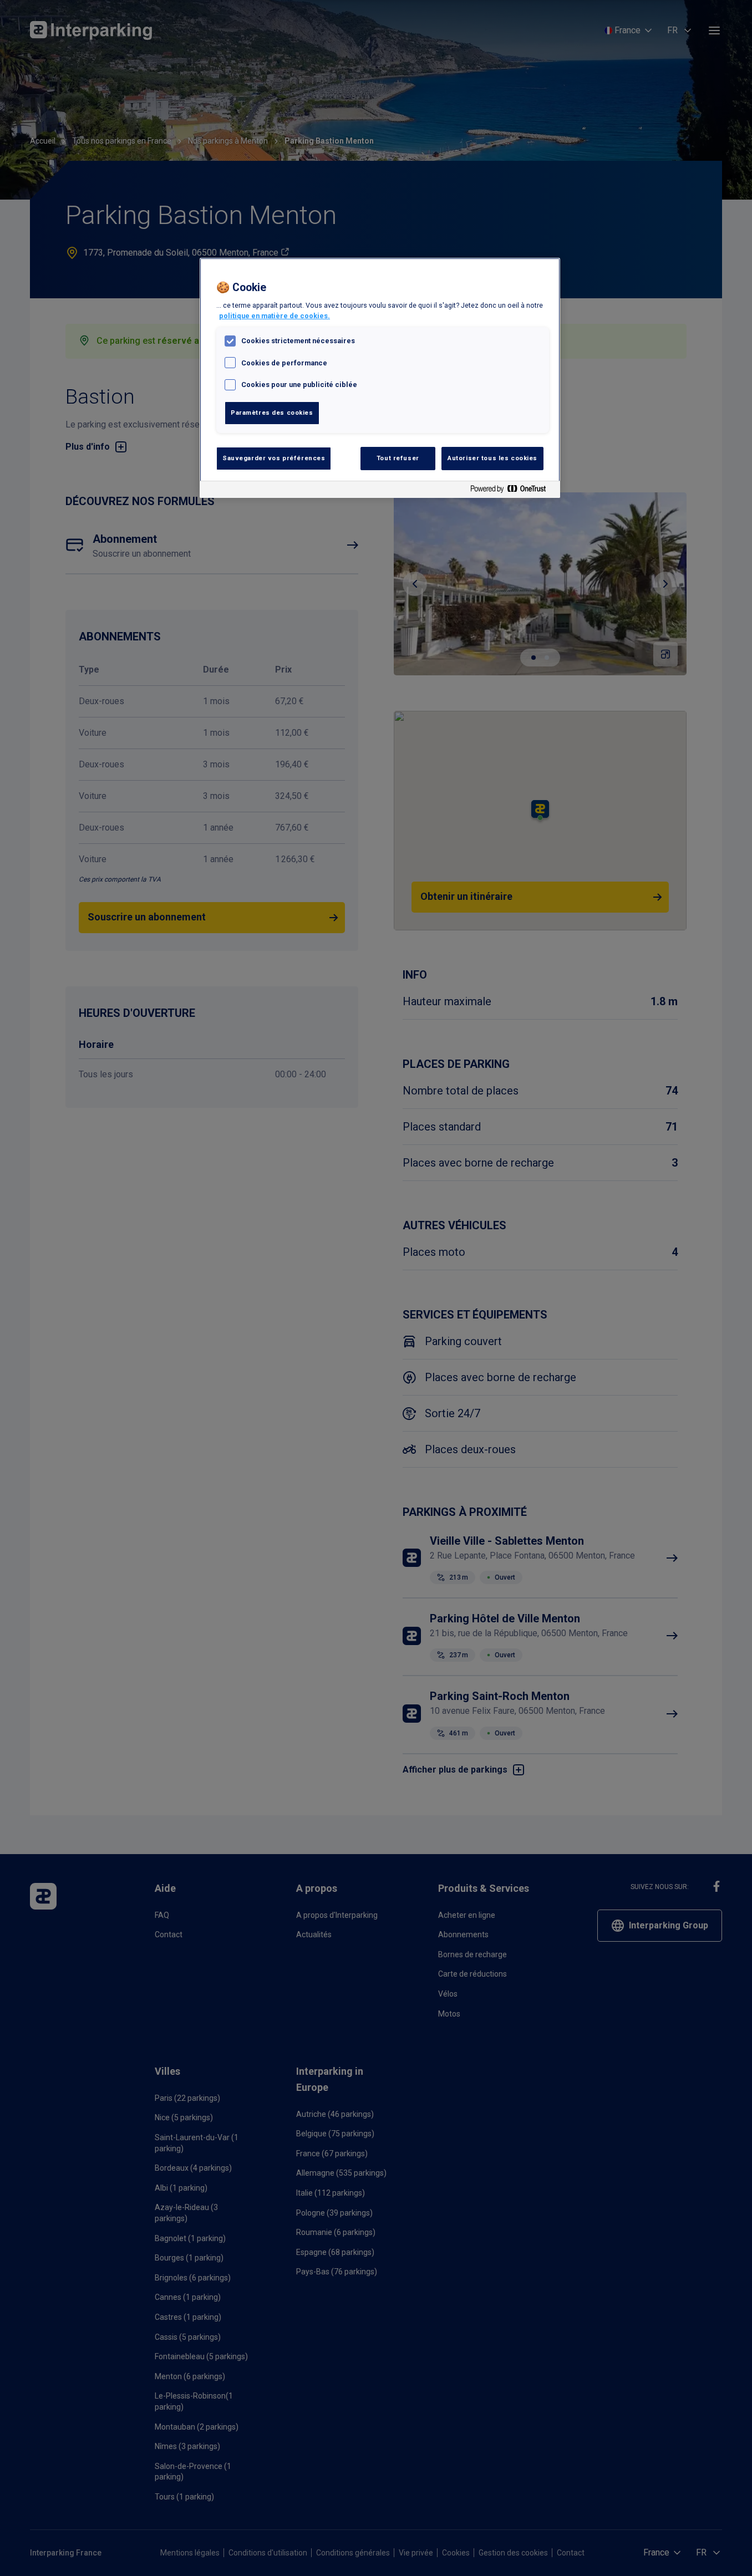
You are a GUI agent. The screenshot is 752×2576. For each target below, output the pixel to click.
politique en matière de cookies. (275, 316)
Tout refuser (398, 458)
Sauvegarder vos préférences (274, 458)
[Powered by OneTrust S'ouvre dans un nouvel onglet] (512, 491)
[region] (380, 378)
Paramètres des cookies (272, 413)
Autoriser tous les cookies (492, 458)
